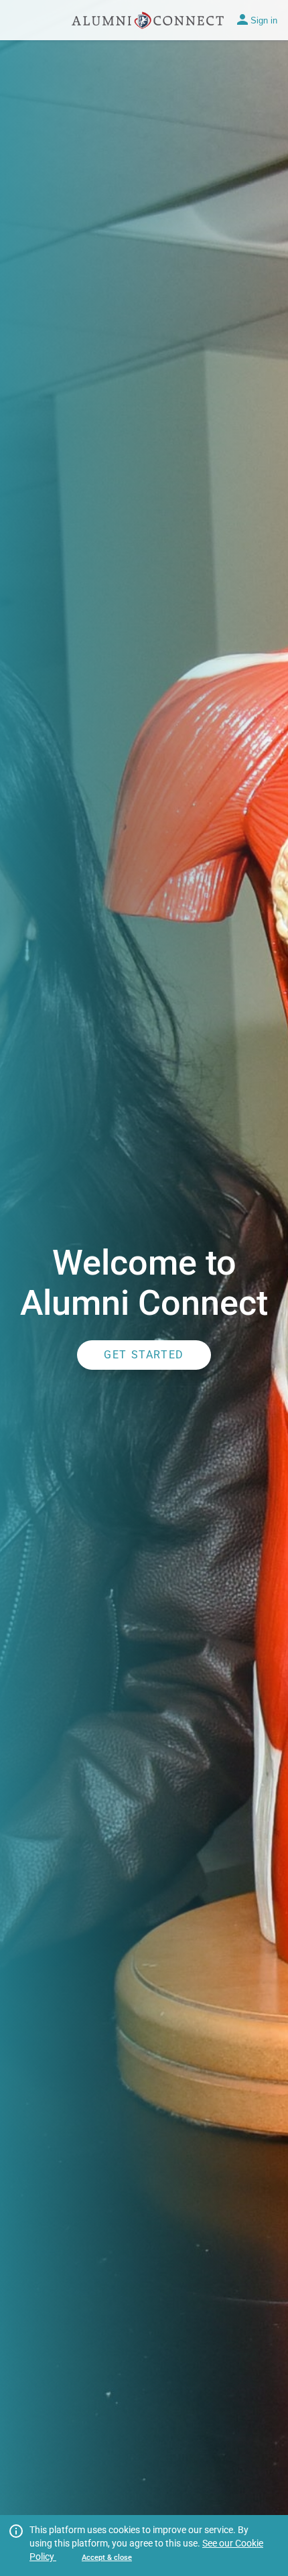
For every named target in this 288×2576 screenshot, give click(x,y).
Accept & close (107, 2558)
